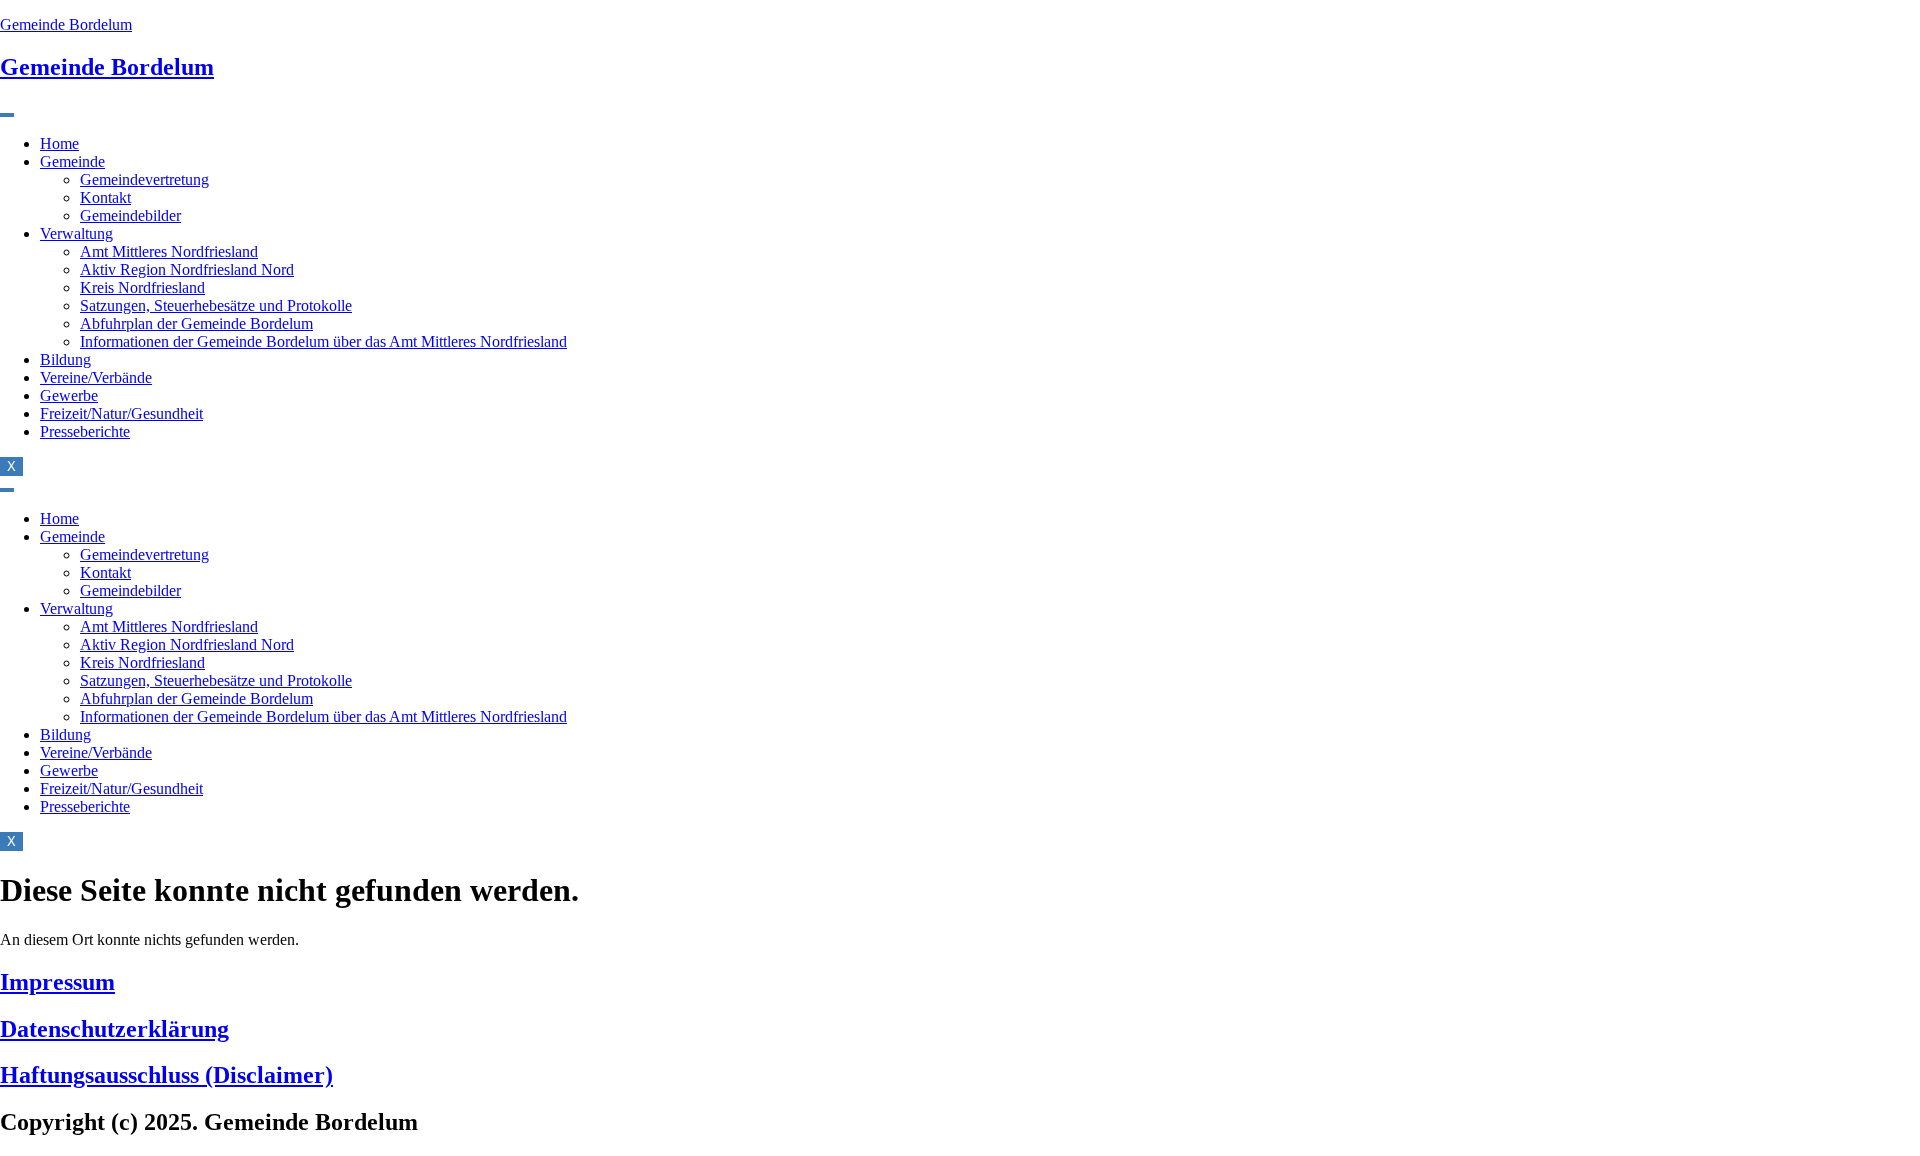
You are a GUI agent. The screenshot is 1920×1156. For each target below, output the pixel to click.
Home (59, 143)
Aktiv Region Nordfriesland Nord (187, 269)
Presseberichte (85, 431)
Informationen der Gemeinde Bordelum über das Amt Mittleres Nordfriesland (323, 341)
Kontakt (105, 197)
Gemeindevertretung (144, 179)
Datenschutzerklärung (114, 1029)
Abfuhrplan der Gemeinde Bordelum (196, 323)
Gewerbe (69, 395)
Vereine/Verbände (96, 377)
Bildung (65, 359)
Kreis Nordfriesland (142, 287)
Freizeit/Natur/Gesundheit (121, 413)
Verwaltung (76, 233)
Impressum (57, 982)
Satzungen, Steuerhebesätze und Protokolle (216, 305)
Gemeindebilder (130, 215)
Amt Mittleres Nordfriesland (169, 251)
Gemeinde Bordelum (66, 24)
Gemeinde (72, 161)
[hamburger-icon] (7, 115)
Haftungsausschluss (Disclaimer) (166, 1075)
